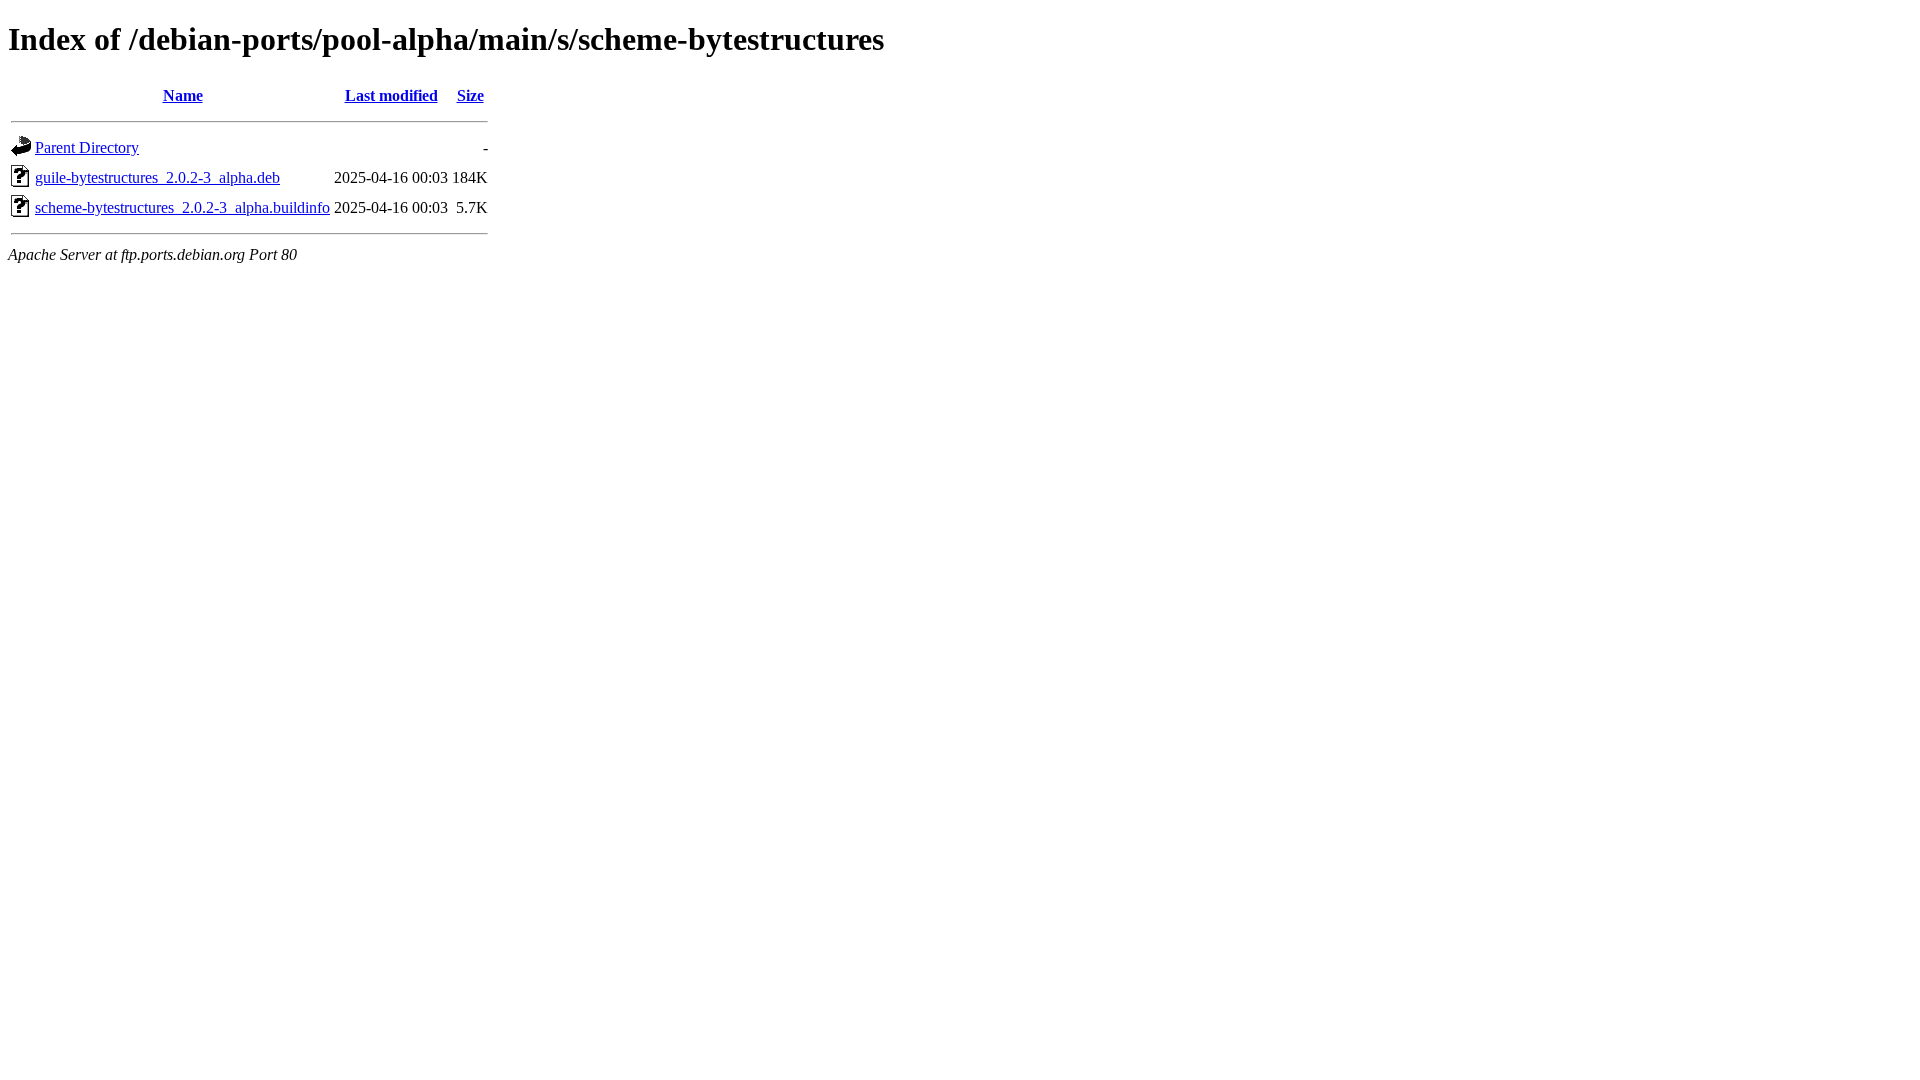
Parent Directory (87, 147)
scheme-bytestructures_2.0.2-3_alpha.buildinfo (182, 207)
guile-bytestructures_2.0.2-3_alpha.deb (157, 177)
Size (470, 95)
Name (183, 95)
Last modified (391, 95)
